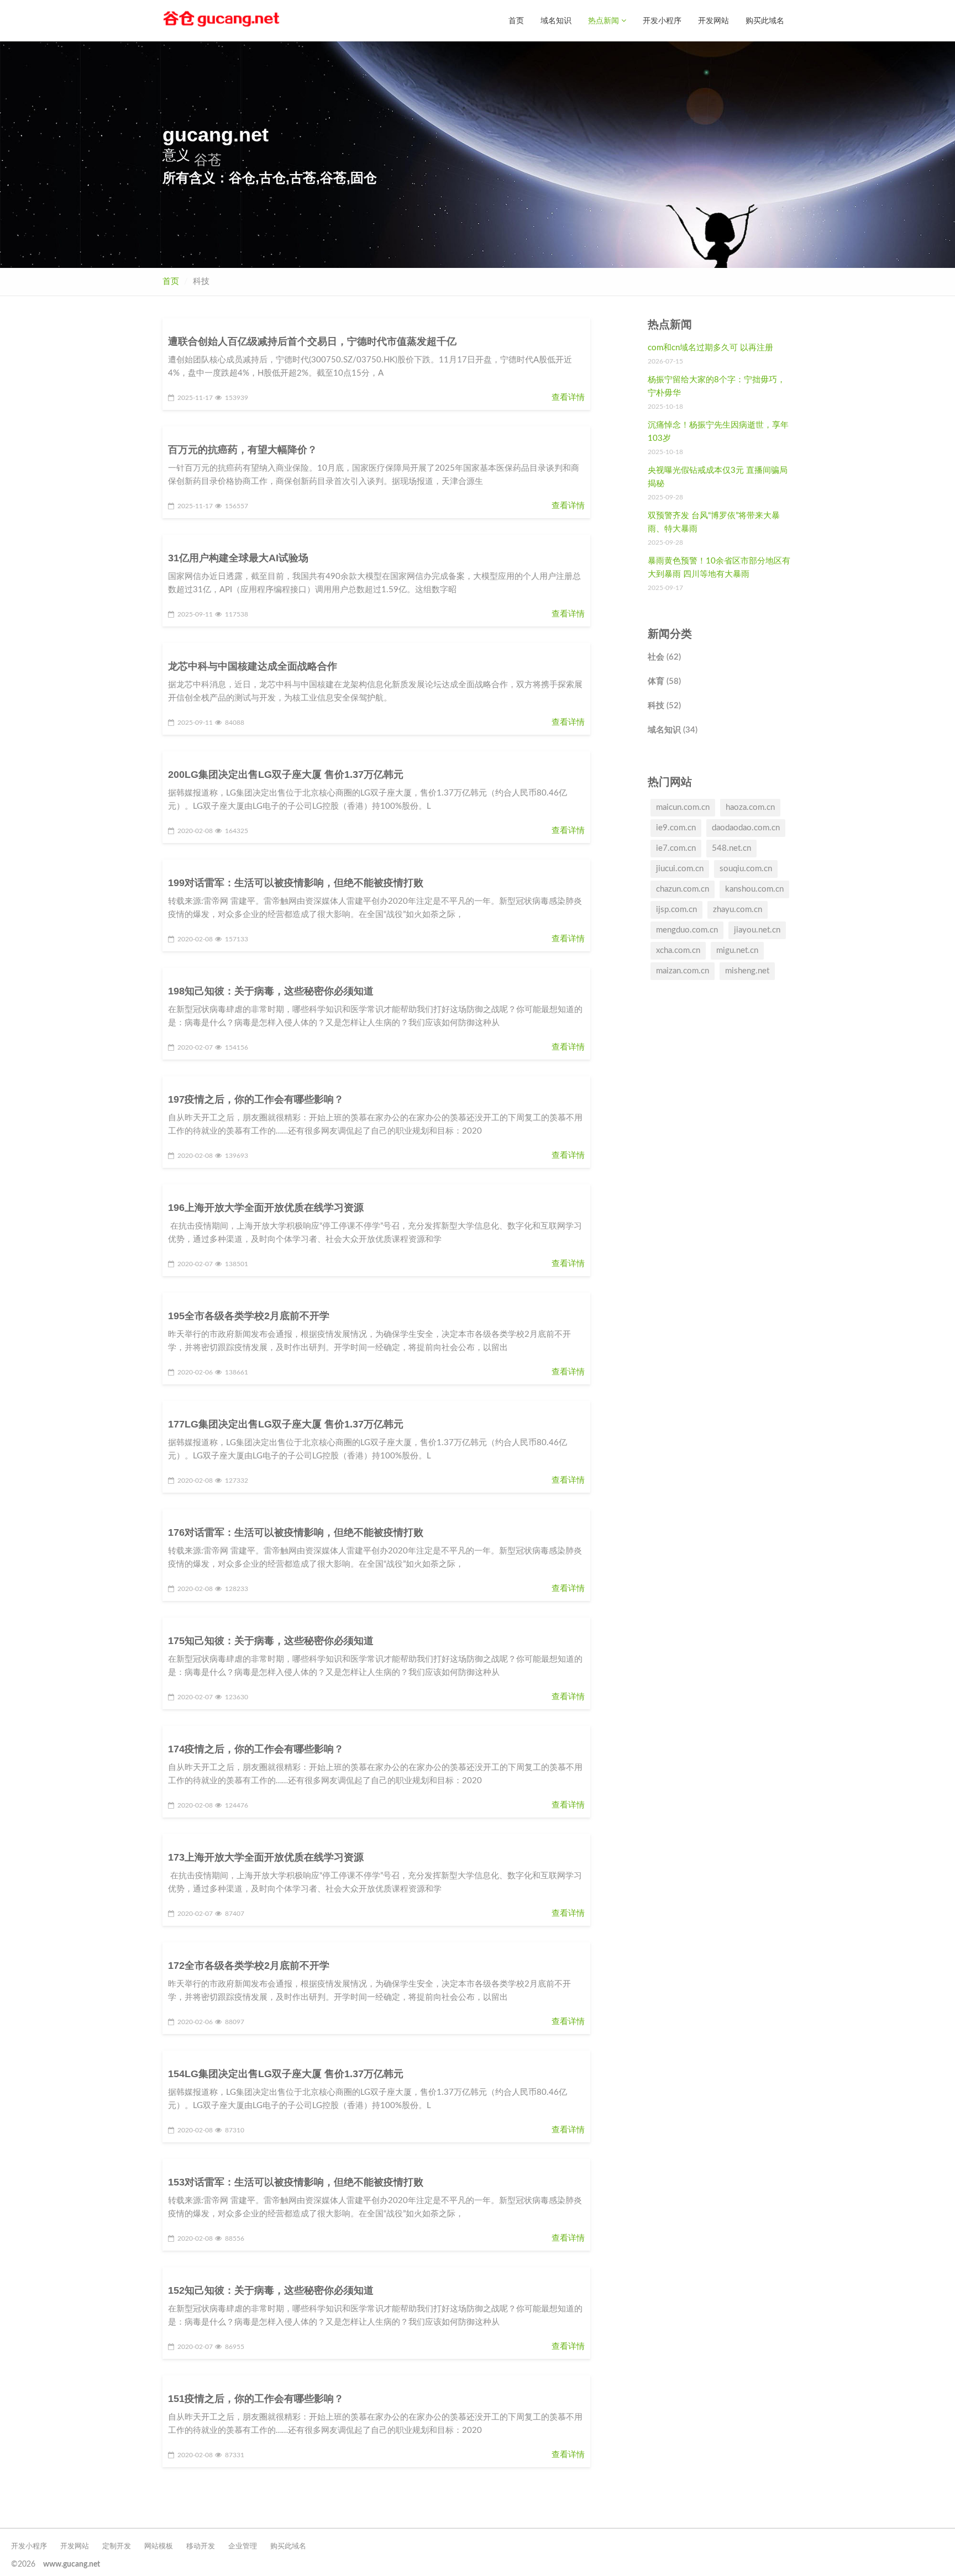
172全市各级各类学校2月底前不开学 (249, 1966)
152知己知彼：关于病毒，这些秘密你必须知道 (271, 2290)
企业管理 (243, 2546)
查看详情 (568, 397)
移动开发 (201, 2546)
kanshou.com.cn (754, 889)
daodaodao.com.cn (746, 828)
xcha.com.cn (678, 950)
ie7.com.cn (676, 848)
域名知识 (556, 20)
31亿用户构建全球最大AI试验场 (238, 558)
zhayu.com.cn (738, 910)
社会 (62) (664, 657)
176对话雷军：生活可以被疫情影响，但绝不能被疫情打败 (296, 1532)
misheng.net (747, 971)
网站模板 (159, 2546)
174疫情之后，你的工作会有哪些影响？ (256, 1749)
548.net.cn (731, 848)
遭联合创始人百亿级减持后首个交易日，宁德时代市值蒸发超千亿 (312, 341)
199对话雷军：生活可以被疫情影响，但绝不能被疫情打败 (296, 883)
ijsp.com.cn (676, 910)
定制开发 (117, 2546)
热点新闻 (605, 20)
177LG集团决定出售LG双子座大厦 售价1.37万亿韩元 (286, 1424)
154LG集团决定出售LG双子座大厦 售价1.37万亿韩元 (286, 2074)
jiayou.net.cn (757, 930)
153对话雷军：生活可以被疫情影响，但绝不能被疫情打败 (296, 2182)
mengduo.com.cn (687, 930)
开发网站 (713, 20)
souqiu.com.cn (746, 869)
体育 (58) (664, 681)
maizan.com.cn (683, 971)
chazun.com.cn (683, 889)
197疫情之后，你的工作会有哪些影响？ (256, 1099)
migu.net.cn (737, 950)
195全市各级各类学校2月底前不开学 (249, 1316)
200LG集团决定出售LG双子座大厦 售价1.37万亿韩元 (286, 775)
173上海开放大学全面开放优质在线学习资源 (266, 1857)
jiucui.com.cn (680, 869)
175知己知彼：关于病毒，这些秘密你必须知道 (271, 1641)
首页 (516, 20)
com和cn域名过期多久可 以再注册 (710, 348)
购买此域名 (765, 20)
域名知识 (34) (673, 730)
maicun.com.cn (683, 807)
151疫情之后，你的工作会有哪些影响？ (256, 2399)
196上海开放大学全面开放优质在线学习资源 (266, 1208)
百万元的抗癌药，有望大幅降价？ (243, 450)
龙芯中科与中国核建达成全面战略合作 (253, 666)
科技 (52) (664, 706)
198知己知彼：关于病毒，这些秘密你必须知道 (271, 991)
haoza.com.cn (750, 807)
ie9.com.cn (676, 828)
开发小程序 (662, 20)
